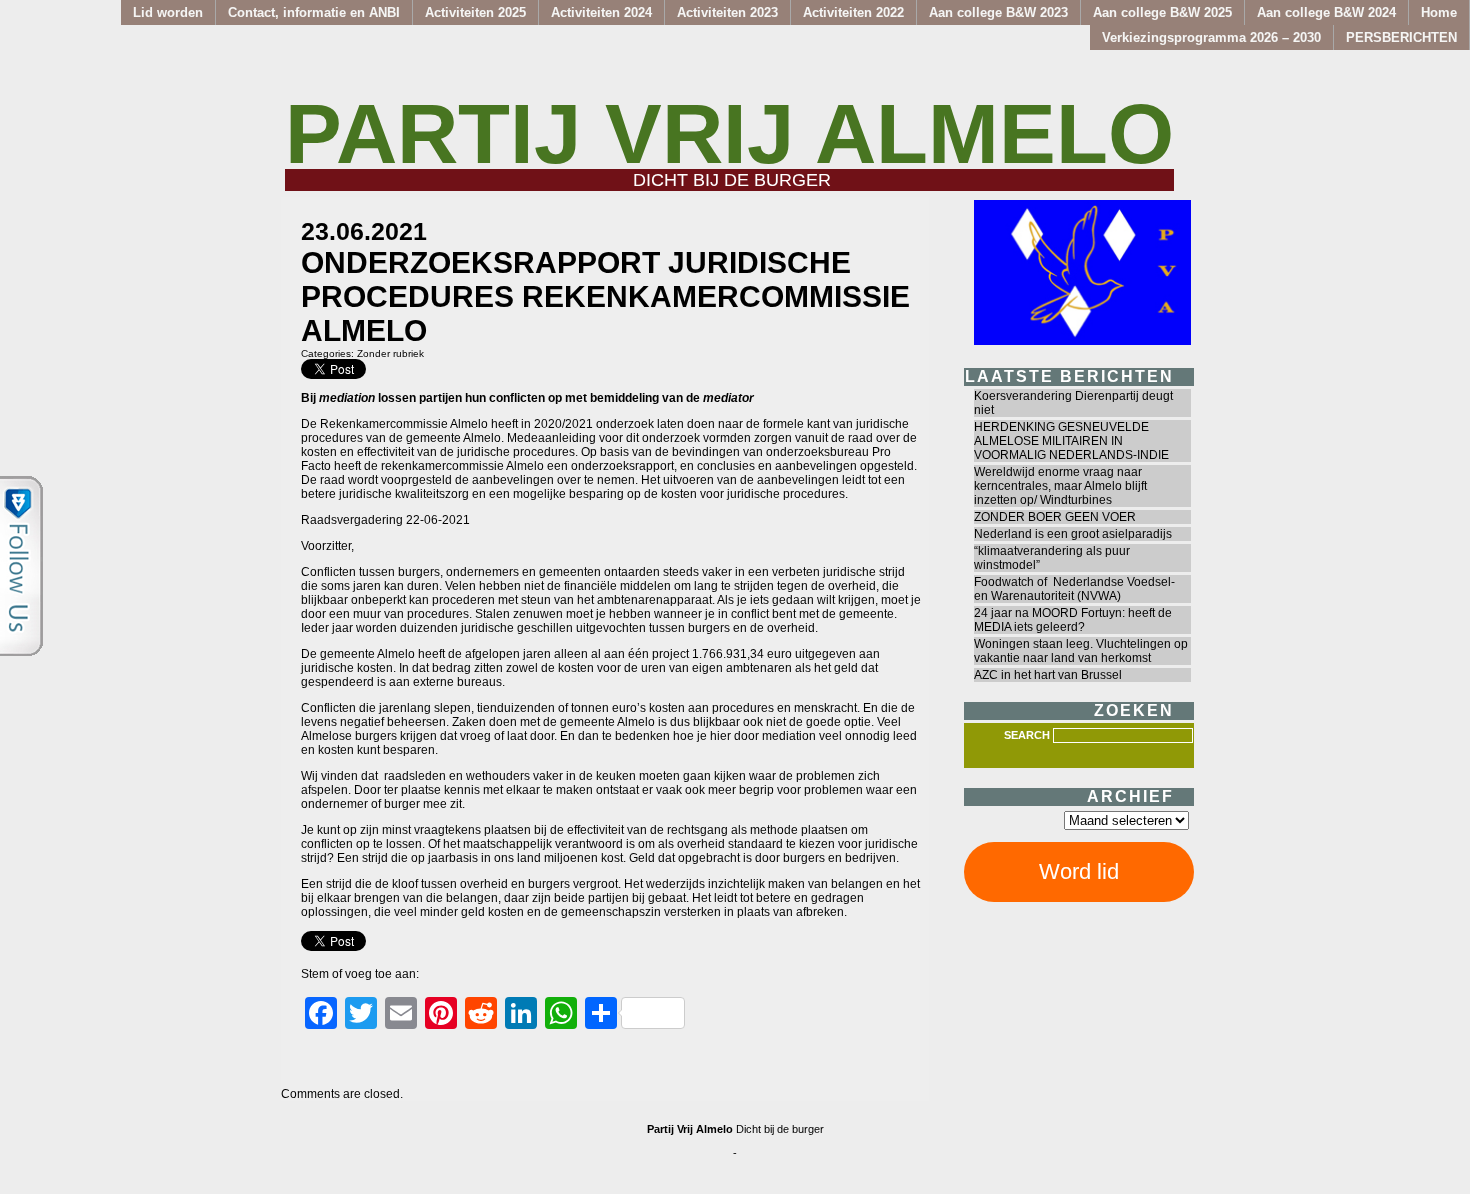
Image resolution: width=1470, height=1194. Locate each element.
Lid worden (168, 12)
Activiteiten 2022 (853, 12)
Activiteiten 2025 (475, 12)
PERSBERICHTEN (1401, 37)
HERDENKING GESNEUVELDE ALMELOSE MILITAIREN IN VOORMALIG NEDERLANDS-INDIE (1071, 441)
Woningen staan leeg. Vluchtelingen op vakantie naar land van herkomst (1081, 651)
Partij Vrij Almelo (729, 133)
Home (1439, 12)
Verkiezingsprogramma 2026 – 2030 (1211, 37)
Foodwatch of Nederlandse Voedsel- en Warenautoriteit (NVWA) (1074, 589)
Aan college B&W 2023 (998, 12)
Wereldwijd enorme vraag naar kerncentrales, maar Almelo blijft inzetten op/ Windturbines (1060, 486)
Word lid (1079, 871)
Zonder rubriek (390, 353)
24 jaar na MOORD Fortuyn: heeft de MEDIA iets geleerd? (1073, 620)
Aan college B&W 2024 (1326, 12)
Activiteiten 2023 (727, 12)
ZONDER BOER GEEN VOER (1055, 517)
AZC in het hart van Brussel (1048, 675)
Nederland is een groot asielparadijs (1073, 534)
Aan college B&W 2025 (1162, 12)
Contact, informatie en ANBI (314, 12)
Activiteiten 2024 (601, 12)
